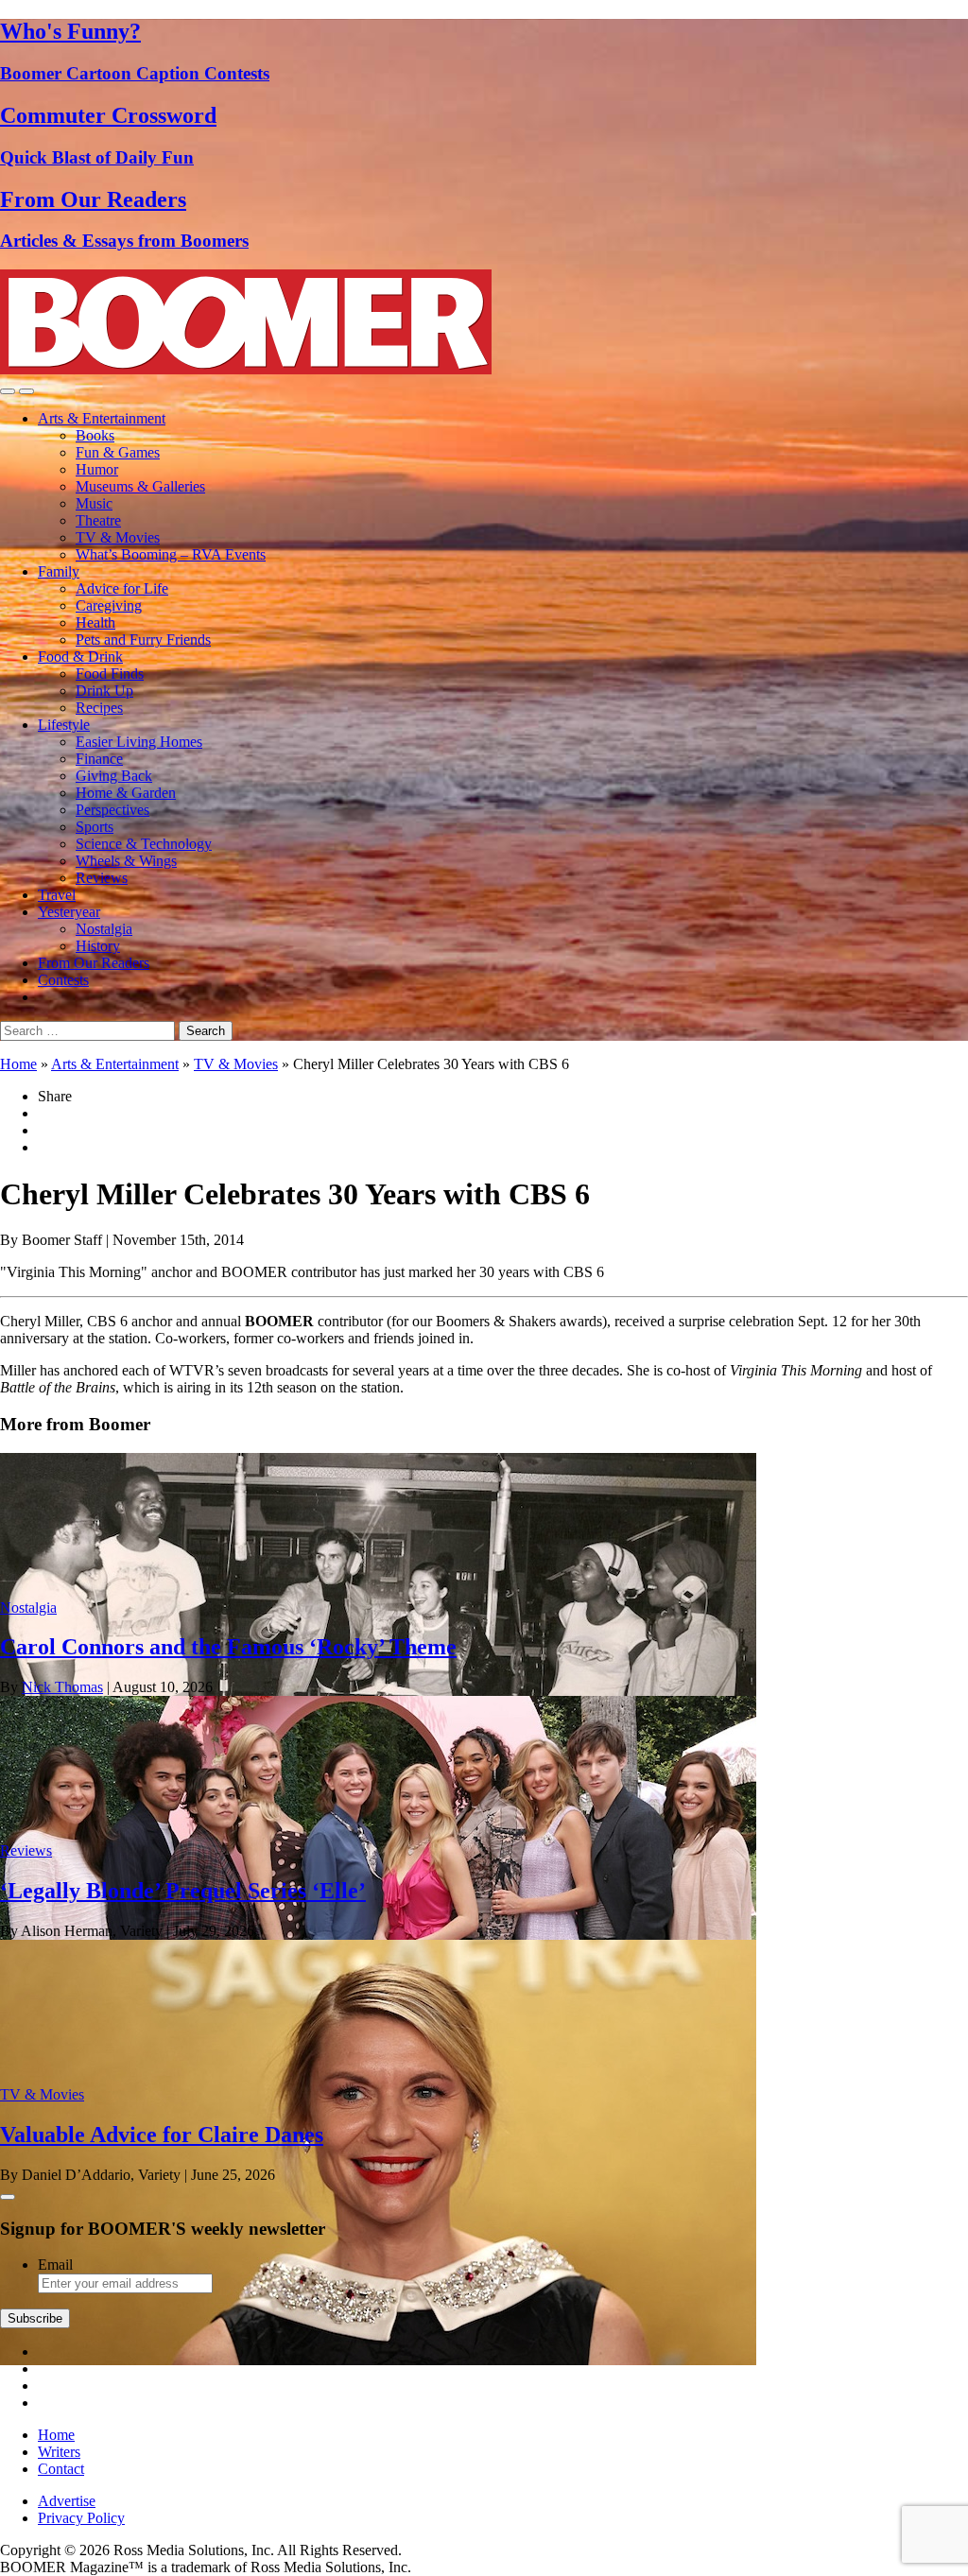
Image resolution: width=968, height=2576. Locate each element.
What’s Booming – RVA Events (171, 554)
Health (95, 622)
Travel (57, 895)
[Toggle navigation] (8, 391)
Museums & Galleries (140, 486)
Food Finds (110, 674)
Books (95, 435)
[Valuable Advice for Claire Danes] (378, 2360)
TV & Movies (118, 537)
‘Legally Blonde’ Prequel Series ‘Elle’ (183, 1891)
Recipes (99, 708)
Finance (99, 759)
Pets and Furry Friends (143, 640)
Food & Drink (80, 657)
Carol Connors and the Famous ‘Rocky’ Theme (228, 1647)
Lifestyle (64, 725)
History (98, 946)
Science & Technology (144, 844)
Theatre (98, 520)
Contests (63, 980)
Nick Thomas (62, 1687)
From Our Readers (94, 963)
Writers (59, 2452)
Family (59, 571)
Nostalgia (104, 929)
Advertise (67, 2501)
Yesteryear (69, 912)
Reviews (102, 878)
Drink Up (104, 691)
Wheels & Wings (126, 861)
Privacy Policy (81, 2518)
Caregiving (109, 605)
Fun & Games (118, 452)
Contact (61, 2469)
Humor (97, 469)
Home (18, 1064)
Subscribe (35, 2318)
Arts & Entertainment (102, 418)
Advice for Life (122, 588)
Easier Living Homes (139, 742)
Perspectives (112, 810)
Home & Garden (126, 793)
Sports (95, 827)
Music (94, 503)
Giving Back (114, 776)
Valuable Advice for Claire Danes (162, 2135)
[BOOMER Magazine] (246, 369)
